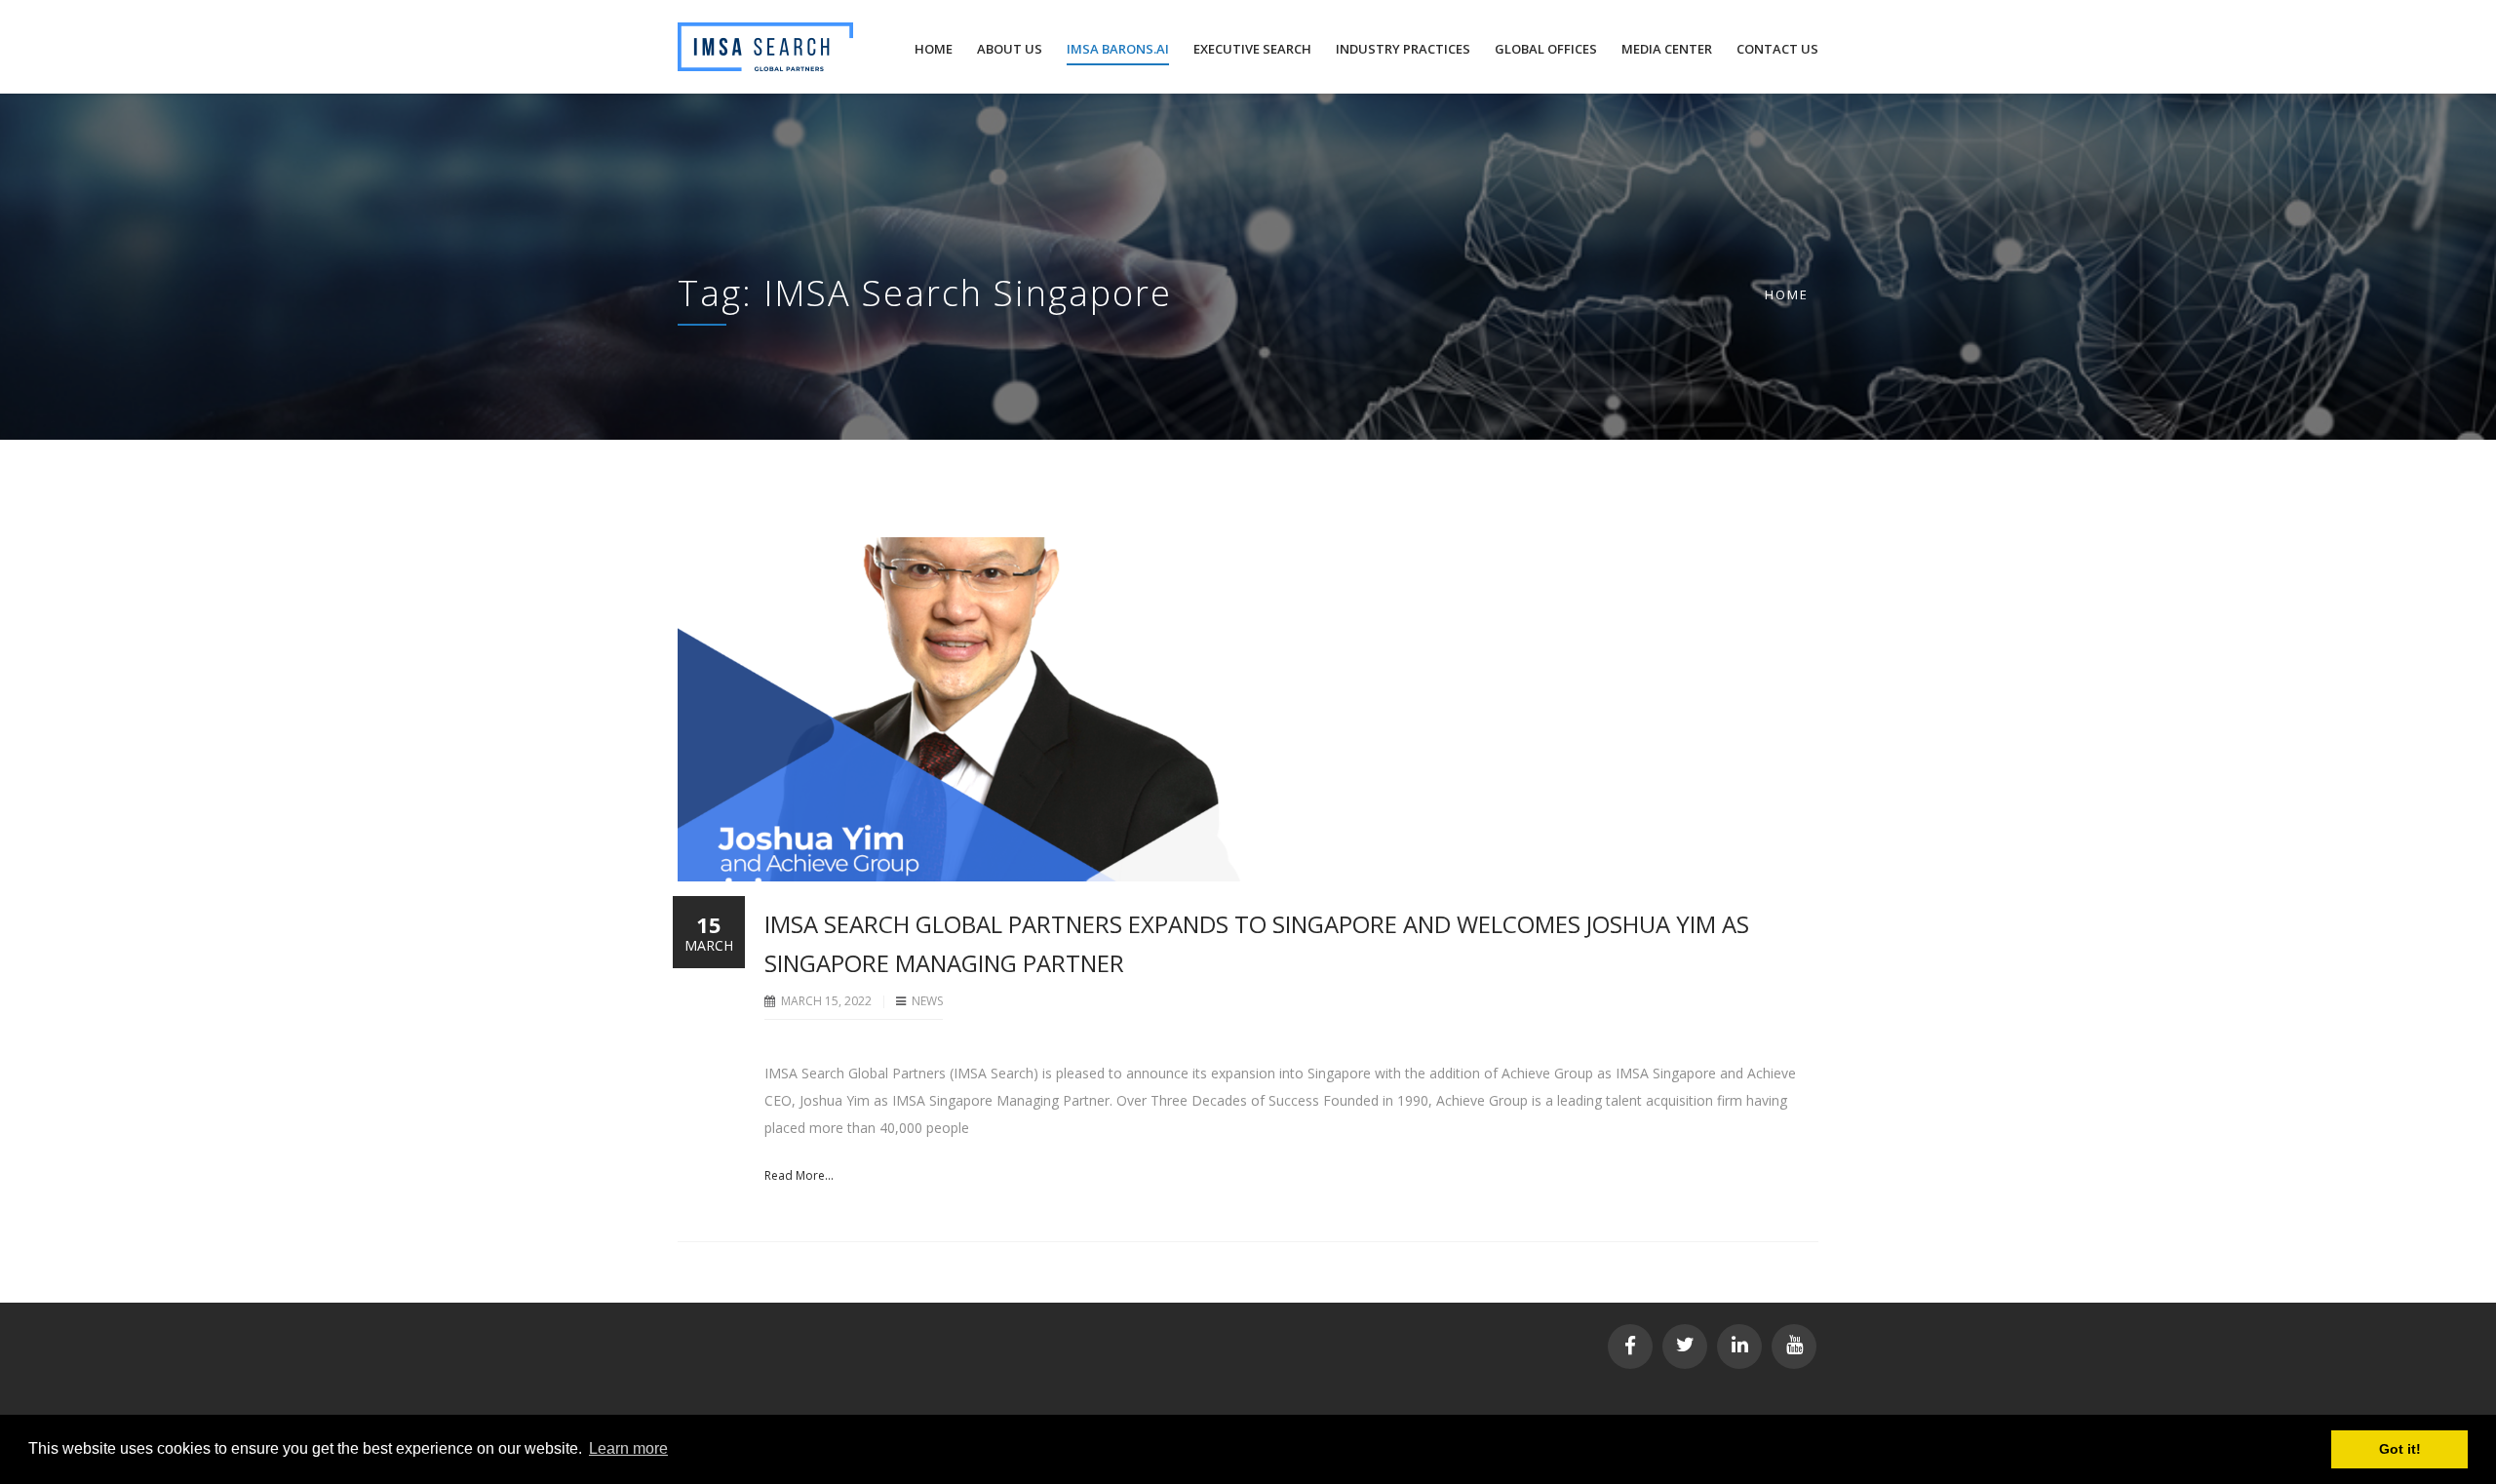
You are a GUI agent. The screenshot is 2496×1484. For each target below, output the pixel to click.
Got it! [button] (2400, 1449)
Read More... (799, 1175)
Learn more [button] (628, 1448)
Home (1787, 294)
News (927, 1001)
